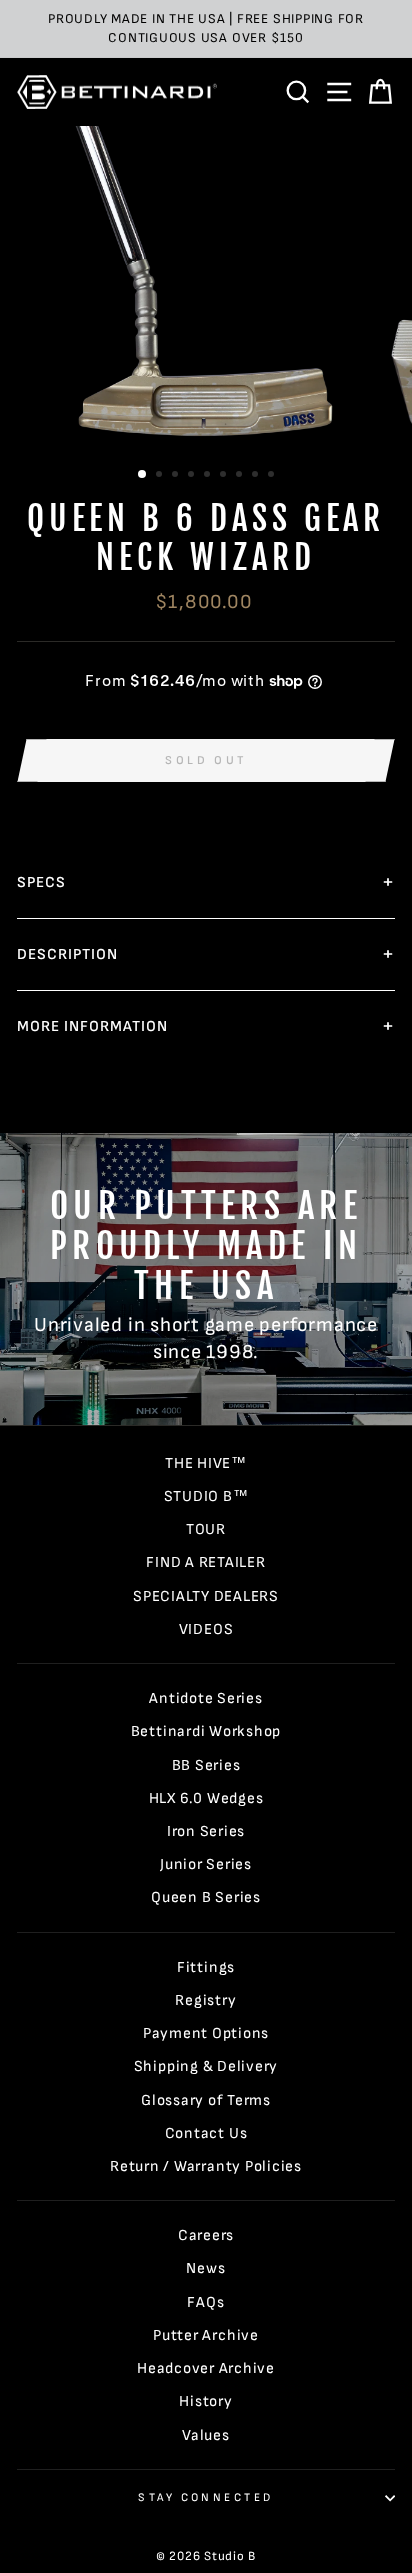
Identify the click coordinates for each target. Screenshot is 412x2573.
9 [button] (273, 476)
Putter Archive (206, 2335)
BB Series (206, 1765)
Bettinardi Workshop (206, 1731)
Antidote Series (205, 1698)
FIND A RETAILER (205, 1562)
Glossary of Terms (206, 2100)
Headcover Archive (206, 2368)
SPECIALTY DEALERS (206, 1596)
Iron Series (206, 1831)
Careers (206, 2235)
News (205, 2268)
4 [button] (193, 476)
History (205, 2401)
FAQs (205, 2302)
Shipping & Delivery (206, 2066)
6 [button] (225, 476)
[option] (206, 29)
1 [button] (143, 475)
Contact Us (206, 2133)
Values (206, 2435)
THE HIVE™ (206, 1463)
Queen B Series (206, 1897)
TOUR (206, 1529)
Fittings (206, 1967)
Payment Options (206, 2033)
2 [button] (161, 476)
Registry (205, 2000)
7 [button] (241, 476)
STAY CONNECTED (205, 2497)
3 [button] (177, 476)
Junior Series (206, 1864)
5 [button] (209, 476)
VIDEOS (206, 1629)
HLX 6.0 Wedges (206, 1798)
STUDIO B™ (206, 1496)
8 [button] (257, 476)
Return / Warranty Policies (206, 2166)
